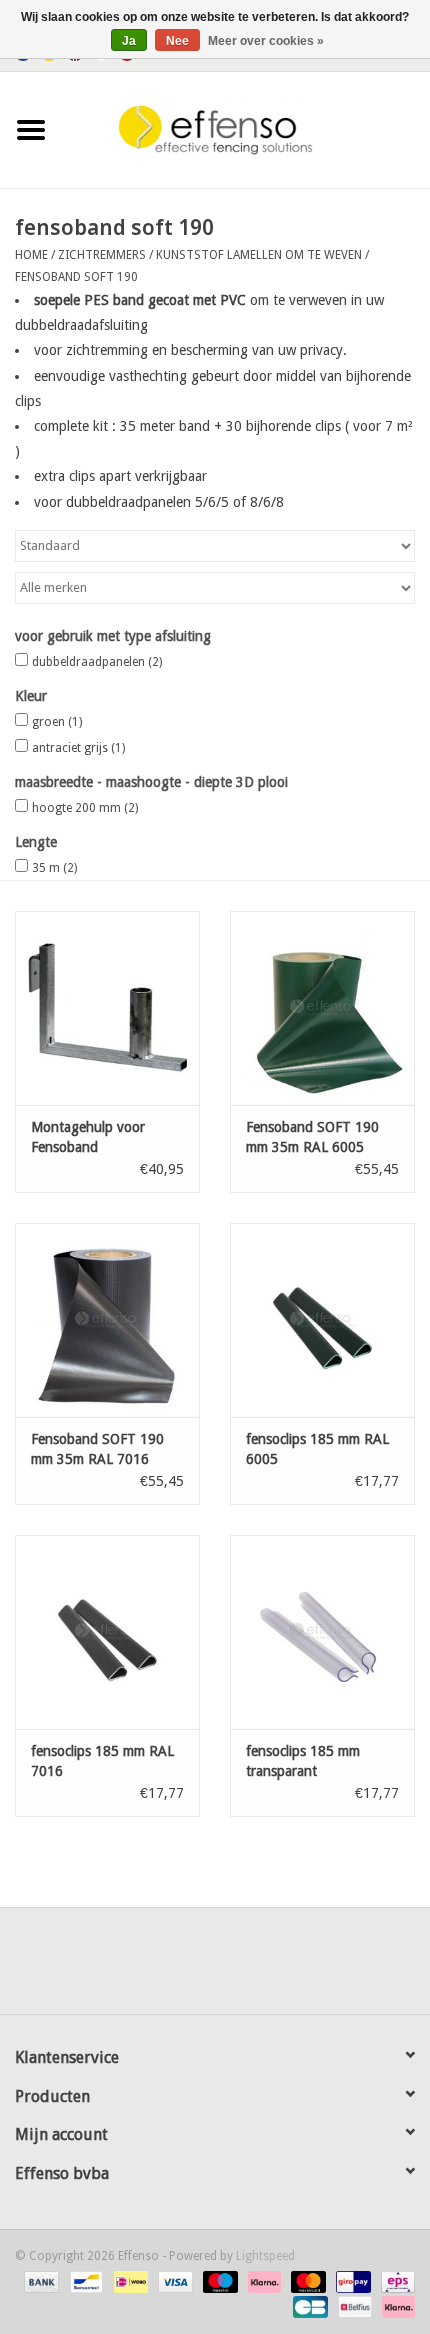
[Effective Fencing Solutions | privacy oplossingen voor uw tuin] (246, 129)
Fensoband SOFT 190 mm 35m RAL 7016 (97, 1449)
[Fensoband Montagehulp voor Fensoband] (107, 1008)
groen (57, 722)
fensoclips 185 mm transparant (303, 1761)
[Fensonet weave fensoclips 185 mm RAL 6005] (322, 1320)
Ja (129, 41)
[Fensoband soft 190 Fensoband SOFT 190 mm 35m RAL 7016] (107, 1320)
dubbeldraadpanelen (97, 662)
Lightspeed (265, 2256)
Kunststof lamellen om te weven (259, 255)
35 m (54, 868)
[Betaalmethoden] (39, 2281)
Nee (177, 41)
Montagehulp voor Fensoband (88, 1137)
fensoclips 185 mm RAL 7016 (102, 1761)
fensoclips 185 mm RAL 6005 (317, 1449)
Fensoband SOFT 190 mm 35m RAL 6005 (312, 1137)
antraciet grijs (78, 748)
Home (31, 255)
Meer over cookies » (266, 41)
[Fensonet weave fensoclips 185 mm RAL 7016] (107, 1632)
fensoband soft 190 (76, 277)
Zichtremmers (102, 255)
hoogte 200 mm (85, 808)
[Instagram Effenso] (287, 1968)
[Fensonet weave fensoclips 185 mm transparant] (322, 1632)
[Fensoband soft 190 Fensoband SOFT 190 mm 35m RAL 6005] (322, 1008)
